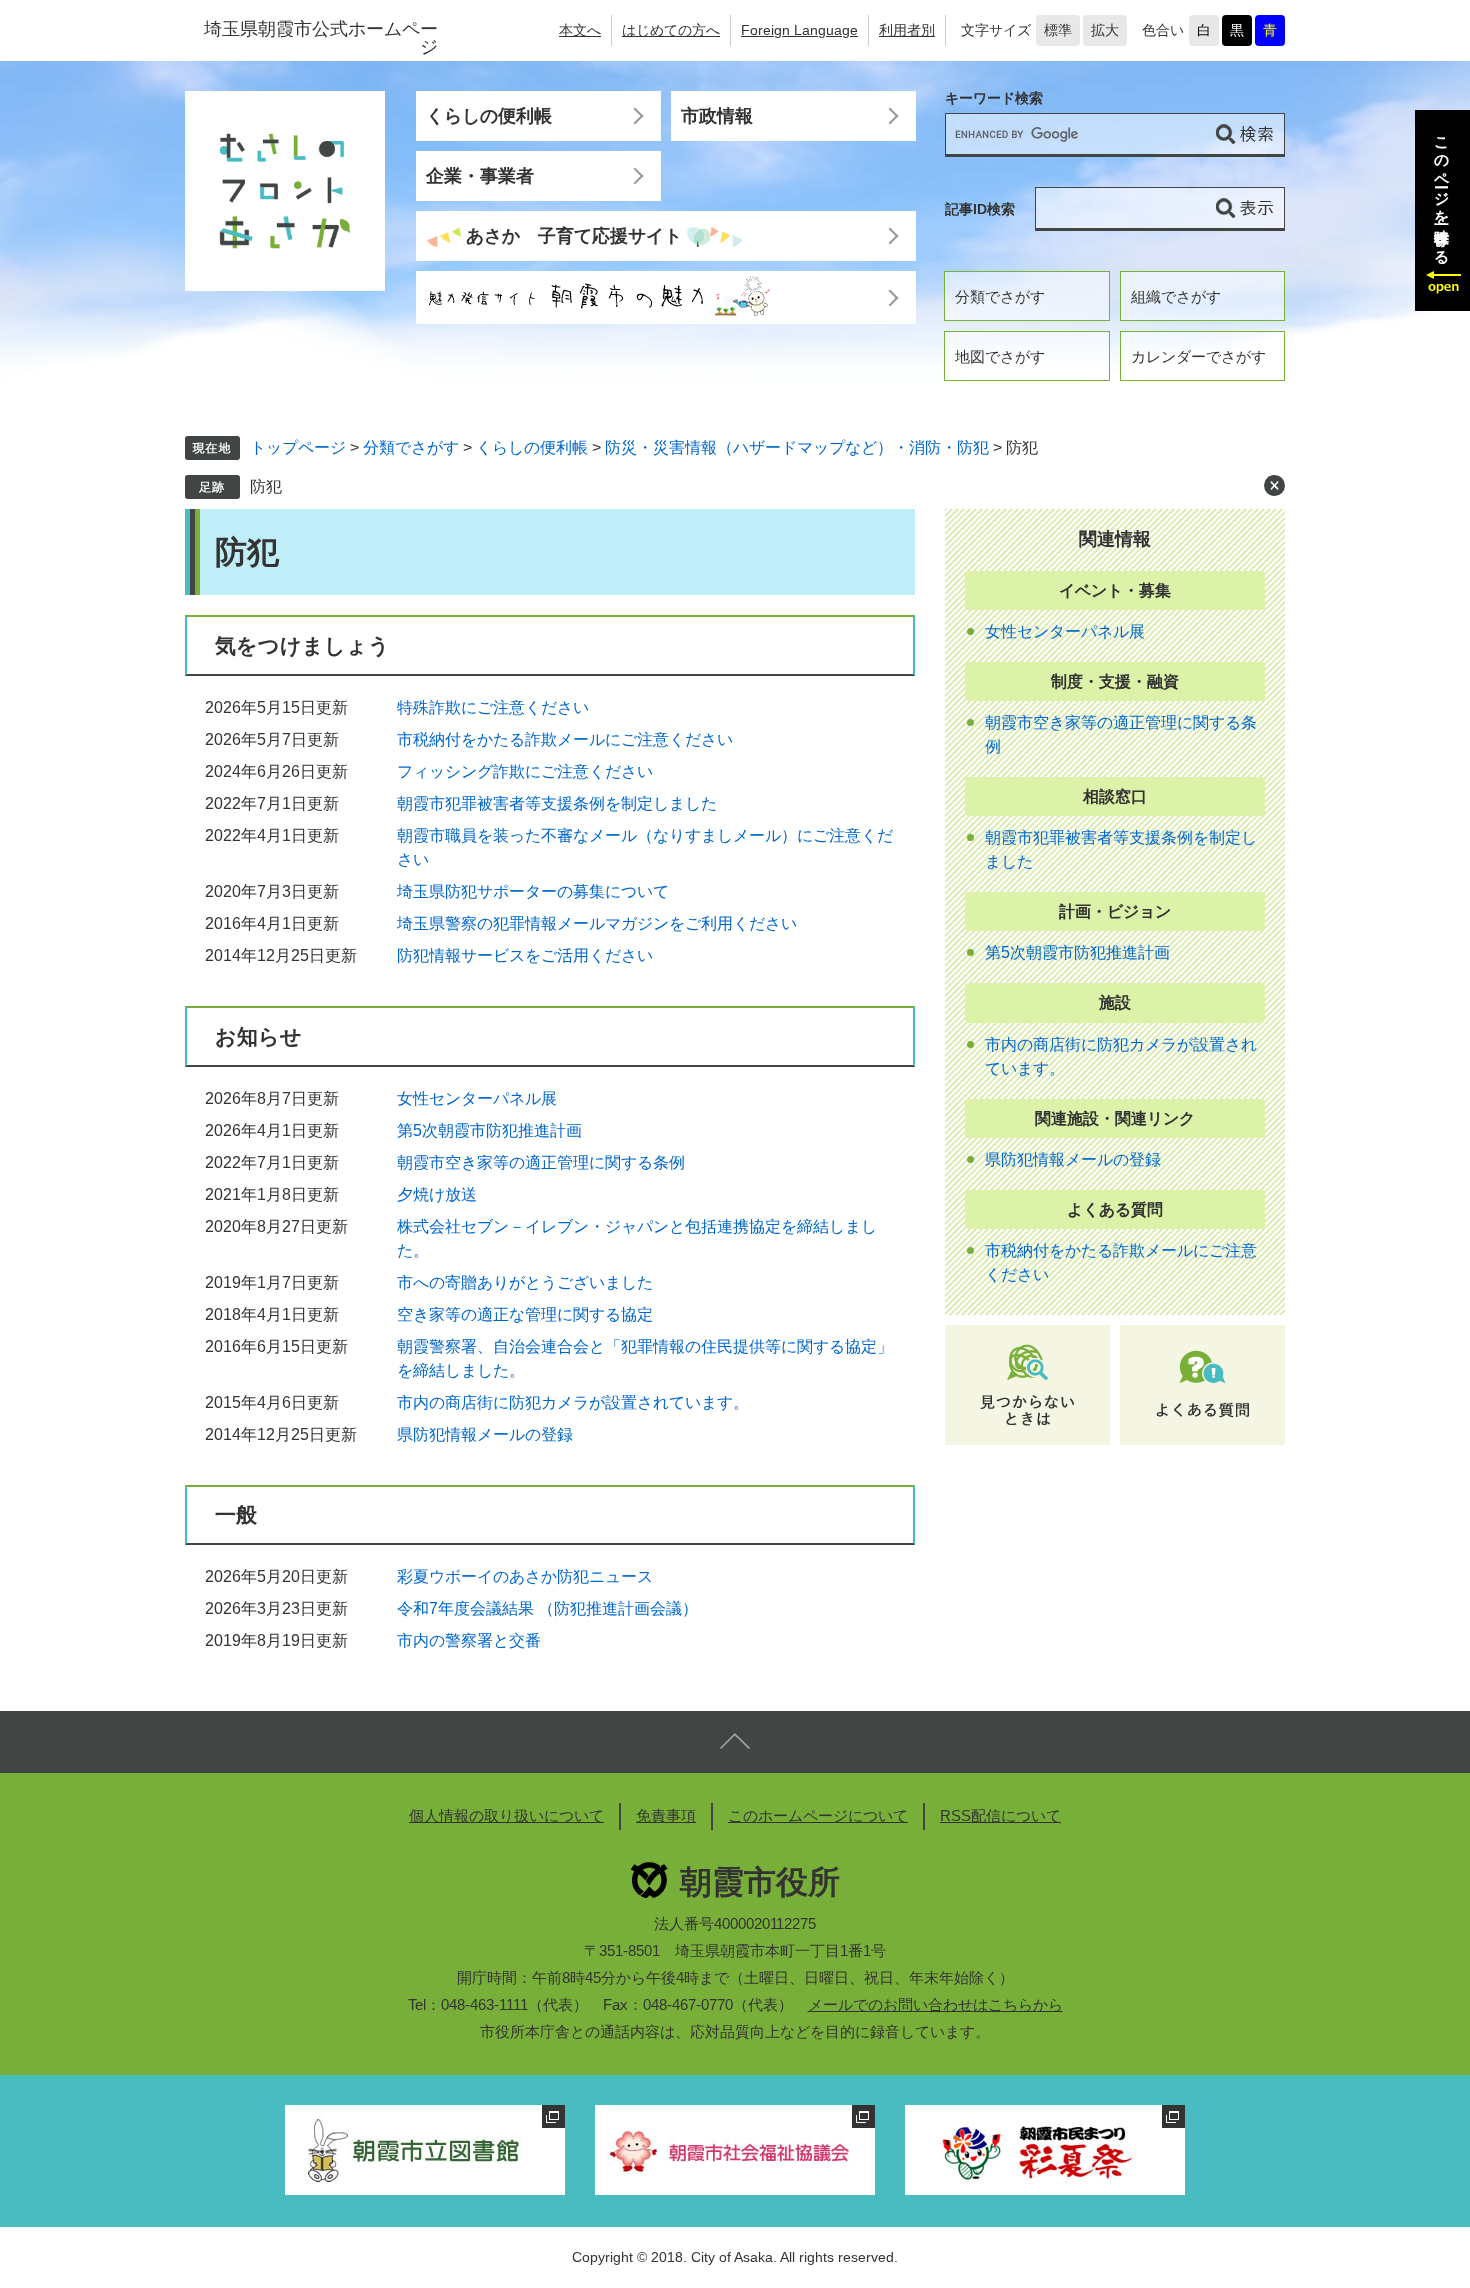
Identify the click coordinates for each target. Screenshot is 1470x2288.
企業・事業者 (480, 176)
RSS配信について (1000, 1815)
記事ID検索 (980, 209)
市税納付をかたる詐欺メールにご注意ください (565, 739)
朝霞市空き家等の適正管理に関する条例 (541, 1162)
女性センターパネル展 (477, 1098)
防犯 (266, 486)
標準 (1058, 30)
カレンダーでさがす (1198, 356)
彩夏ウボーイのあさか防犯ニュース (525, 1576)
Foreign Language (799, 30)
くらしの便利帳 (489, 116)
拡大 (1105, 30)
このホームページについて (818, 1815)
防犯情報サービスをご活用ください (525, 955)
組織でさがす (1176, 296)
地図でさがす (1000, 356)
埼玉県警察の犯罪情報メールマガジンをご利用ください (597, 923)
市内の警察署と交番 (469, 1640)
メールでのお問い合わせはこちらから (935, 2004)
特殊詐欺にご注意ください (493, 707)
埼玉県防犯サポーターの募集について (533, 891)
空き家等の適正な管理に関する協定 (525, 1314)
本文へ (580, 30)
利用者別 (907, 30)
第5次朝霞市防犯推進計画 (489, 1130)
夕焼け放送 (437, 1194)
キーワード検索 (994, 98)
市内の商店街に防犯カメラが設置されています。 (573, 1402)
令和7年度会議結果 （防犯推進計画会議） (547, 1608)
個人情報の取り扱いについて (506, 1815)
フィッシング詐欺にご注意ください (525, 771)
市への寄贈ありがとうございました (525, 1282)
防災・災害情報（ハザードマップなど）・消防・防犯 (797, 447)
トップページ (298, 447)
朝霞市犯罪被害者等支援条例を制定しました (557, 803)
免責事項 (666, 1815)
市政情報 (717, 116)
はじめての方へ (671, 30)
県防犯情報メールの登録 (485, 1434)
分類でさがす (1000, 296)
